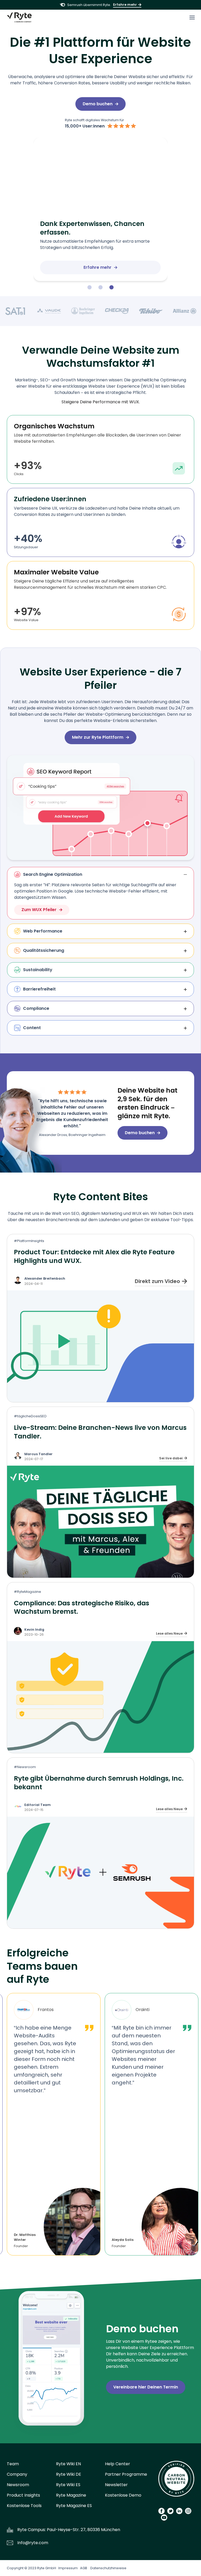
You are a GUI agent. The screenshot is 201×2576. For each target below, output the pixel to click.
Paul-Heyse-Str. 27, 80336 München (83, 2530)
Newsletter (116, 2485)
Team (13, 2464)
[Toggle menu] (192, 18)
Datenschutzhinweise (108, 2568)
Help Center (118, 2464)
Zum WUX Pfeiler (39, 910)
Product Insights (23, 2495)
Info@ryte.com (33, 2543)
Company (17, 2474)
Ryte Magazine (71, 2495)
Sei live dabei (171, 1458)
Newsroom (18, 2485)
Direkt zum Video (157, 1281)
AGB (84, 2568)
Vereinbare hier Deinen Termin (146, 2387)
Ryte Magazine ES (74, 2506)
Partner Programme (126, 2474)
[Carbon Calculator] (176, 2481)
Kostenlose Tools (24, 2506)
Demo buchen (98, 104)
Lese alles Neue (169, 1633)
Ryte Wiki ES (68, 2485)
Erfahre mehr (125, 5)
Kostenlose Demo (123, 2495)
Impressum (68, 2568)
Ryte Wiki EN (68, 2464)
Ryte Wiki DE (69, 2474)
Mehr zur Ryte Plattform (98, 737)
